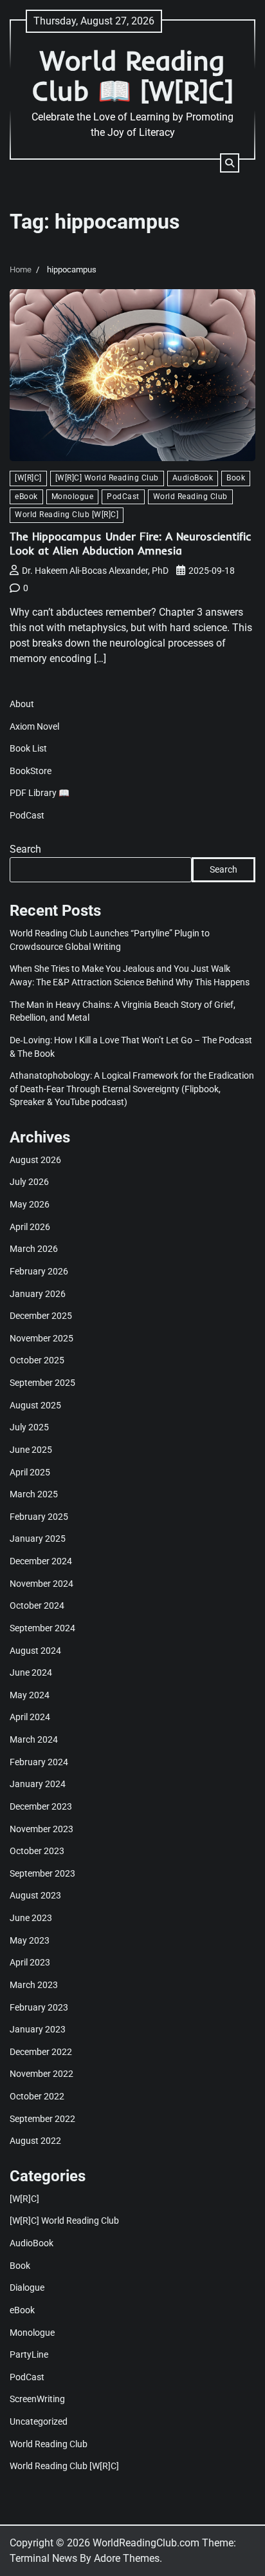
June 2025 (31, 1450)
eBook (26, 497)
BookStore (31, 771)
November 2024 (41, 1584)
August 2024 (35, 1651)
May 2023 (30, 1940)
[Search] (230, 163)
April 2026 (30, 1227)
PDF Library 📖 (40, 793)
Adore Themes (127, 2558)
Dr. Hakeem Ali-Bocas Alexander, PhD (95, 571)
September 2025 (42, 1383)
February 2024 (39, 1762)
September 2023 (42, 1873)
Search (25, 849)
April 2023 (30, 1962)
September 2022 (42, 2119)
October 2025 (37, 1360)
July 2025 (29, 1427)
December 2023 (41, 1806)
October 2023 (37, 1851)
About (22, 704)
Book (236, 478)
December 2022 (41, 2052)
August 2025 (35, 1405)
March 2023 (34, 1985)
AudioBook (193, 478)
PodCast (123, 497)
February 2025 (39, 1517)
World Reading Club (190, 497)
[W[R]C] (28, 478)
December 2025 (41, 1316)
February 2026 (39, 1271)
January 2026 (38, 1294)
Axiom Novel (34, 726)
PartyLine (29, 2354)
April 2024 (30, 1717)
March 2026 (34, 1249)
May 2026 (30, 1204)
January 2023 (38, 2029)
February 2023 (39, 2007)
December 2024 (41, 1561)
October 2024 (37, 1605)
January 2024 (38, 1784)
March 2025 (34, 1494)
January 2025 (38, 1539)
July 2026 (29, 1182)
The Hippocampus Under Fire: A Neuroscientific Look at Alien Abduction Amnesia (130, 543)
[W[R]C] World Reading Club (107, 478)
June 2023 (31, 1918)
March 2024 (34, 1739)
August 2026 (35, 1160)
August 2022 (35, 2141)
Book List (28, 748)
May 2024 (30, 1695)
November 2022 (41, 2074)
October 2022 (37, 2096)
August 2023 (35, 1895)
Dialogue (27, 2287)
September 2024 (42, 1628)
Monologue (73, 497)
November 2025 (41, 1338)
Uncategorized (39, 2421)
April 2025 (30, 1472)
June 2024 (31, 1672)
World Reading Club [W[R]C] (67, 515)
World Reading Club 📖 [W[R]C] (133, 75)
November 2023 (41, 1829)
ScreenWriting (37, 2399)
